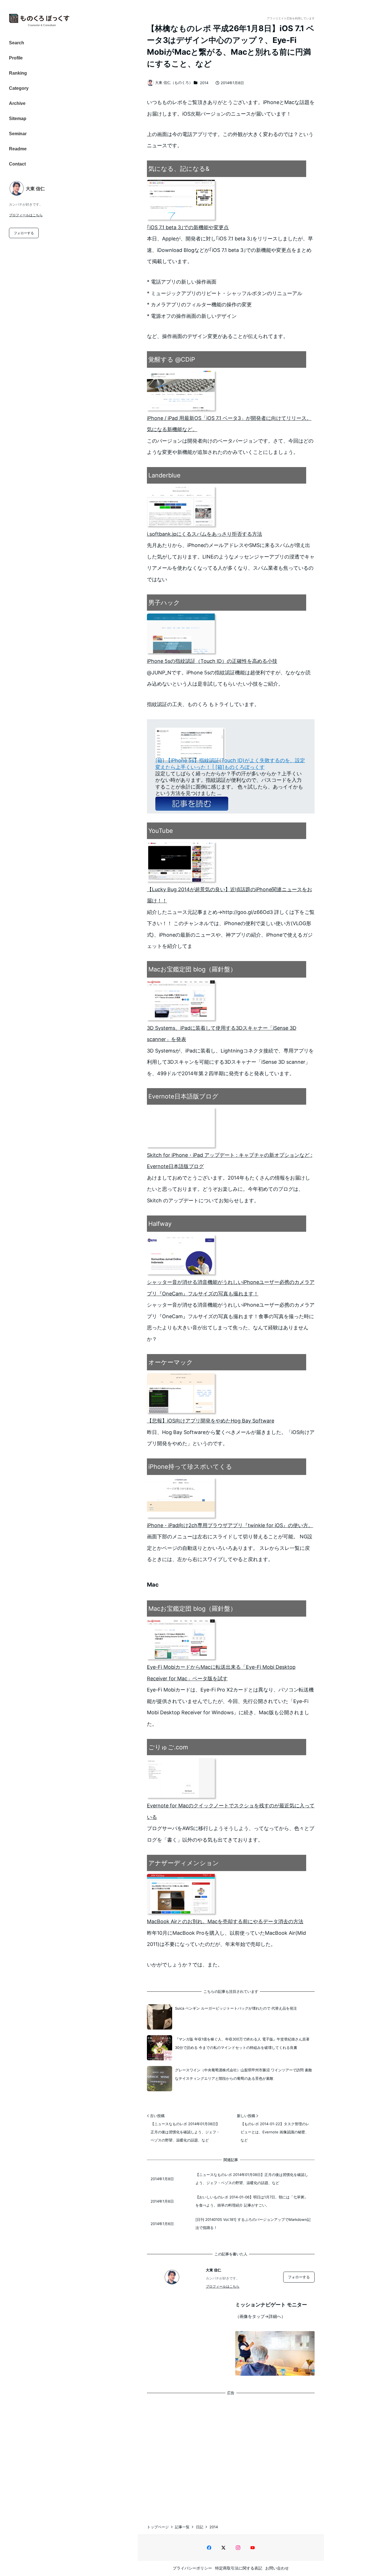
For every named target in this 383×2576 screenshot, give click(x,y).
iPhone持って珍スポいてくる (190, 1467)
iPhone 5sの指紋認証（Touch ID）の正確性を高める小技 (212, 661)
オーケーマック (171, 1362)
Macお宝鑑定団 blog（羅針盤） (192, 969)
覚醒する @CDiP (172, 359)
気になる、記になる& (179, 169)
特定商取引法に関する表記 (239, 2568)
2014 (204, 83)
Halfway (160, 1224)
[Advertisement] (231, 2454)
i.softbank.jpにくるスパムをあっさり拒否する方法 (205, 534)
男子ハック (164, 603)
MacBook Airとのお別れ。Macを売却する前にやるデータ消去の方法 (225, 1921)
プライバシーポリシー (192, 2568)
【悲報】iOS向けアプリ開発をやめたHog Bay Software (211, 1421)
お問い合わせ (277, 2568)
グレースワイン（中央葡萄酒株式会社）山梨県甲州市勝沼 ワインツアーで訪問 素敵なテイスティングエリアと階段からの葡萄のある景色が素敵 (244, 2074)
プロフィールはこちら (26, 215)
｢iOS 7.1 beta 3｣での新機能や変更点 (188, 227)
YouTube (161, 831)
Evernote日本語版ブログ (183, 1096)
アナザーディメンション (184, 1863)
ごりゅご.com (168, 1747)
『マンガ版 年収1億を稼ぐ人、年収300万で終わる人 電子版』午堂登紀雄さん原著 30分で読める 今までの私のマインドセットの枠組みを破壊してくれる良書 (242, 2043)
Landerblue (164, 475)
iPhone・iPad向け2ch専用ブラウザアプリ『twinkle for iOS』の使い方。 (230, 1525)
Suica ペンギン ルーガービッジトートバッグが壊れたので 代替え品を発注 (236, 2008)
